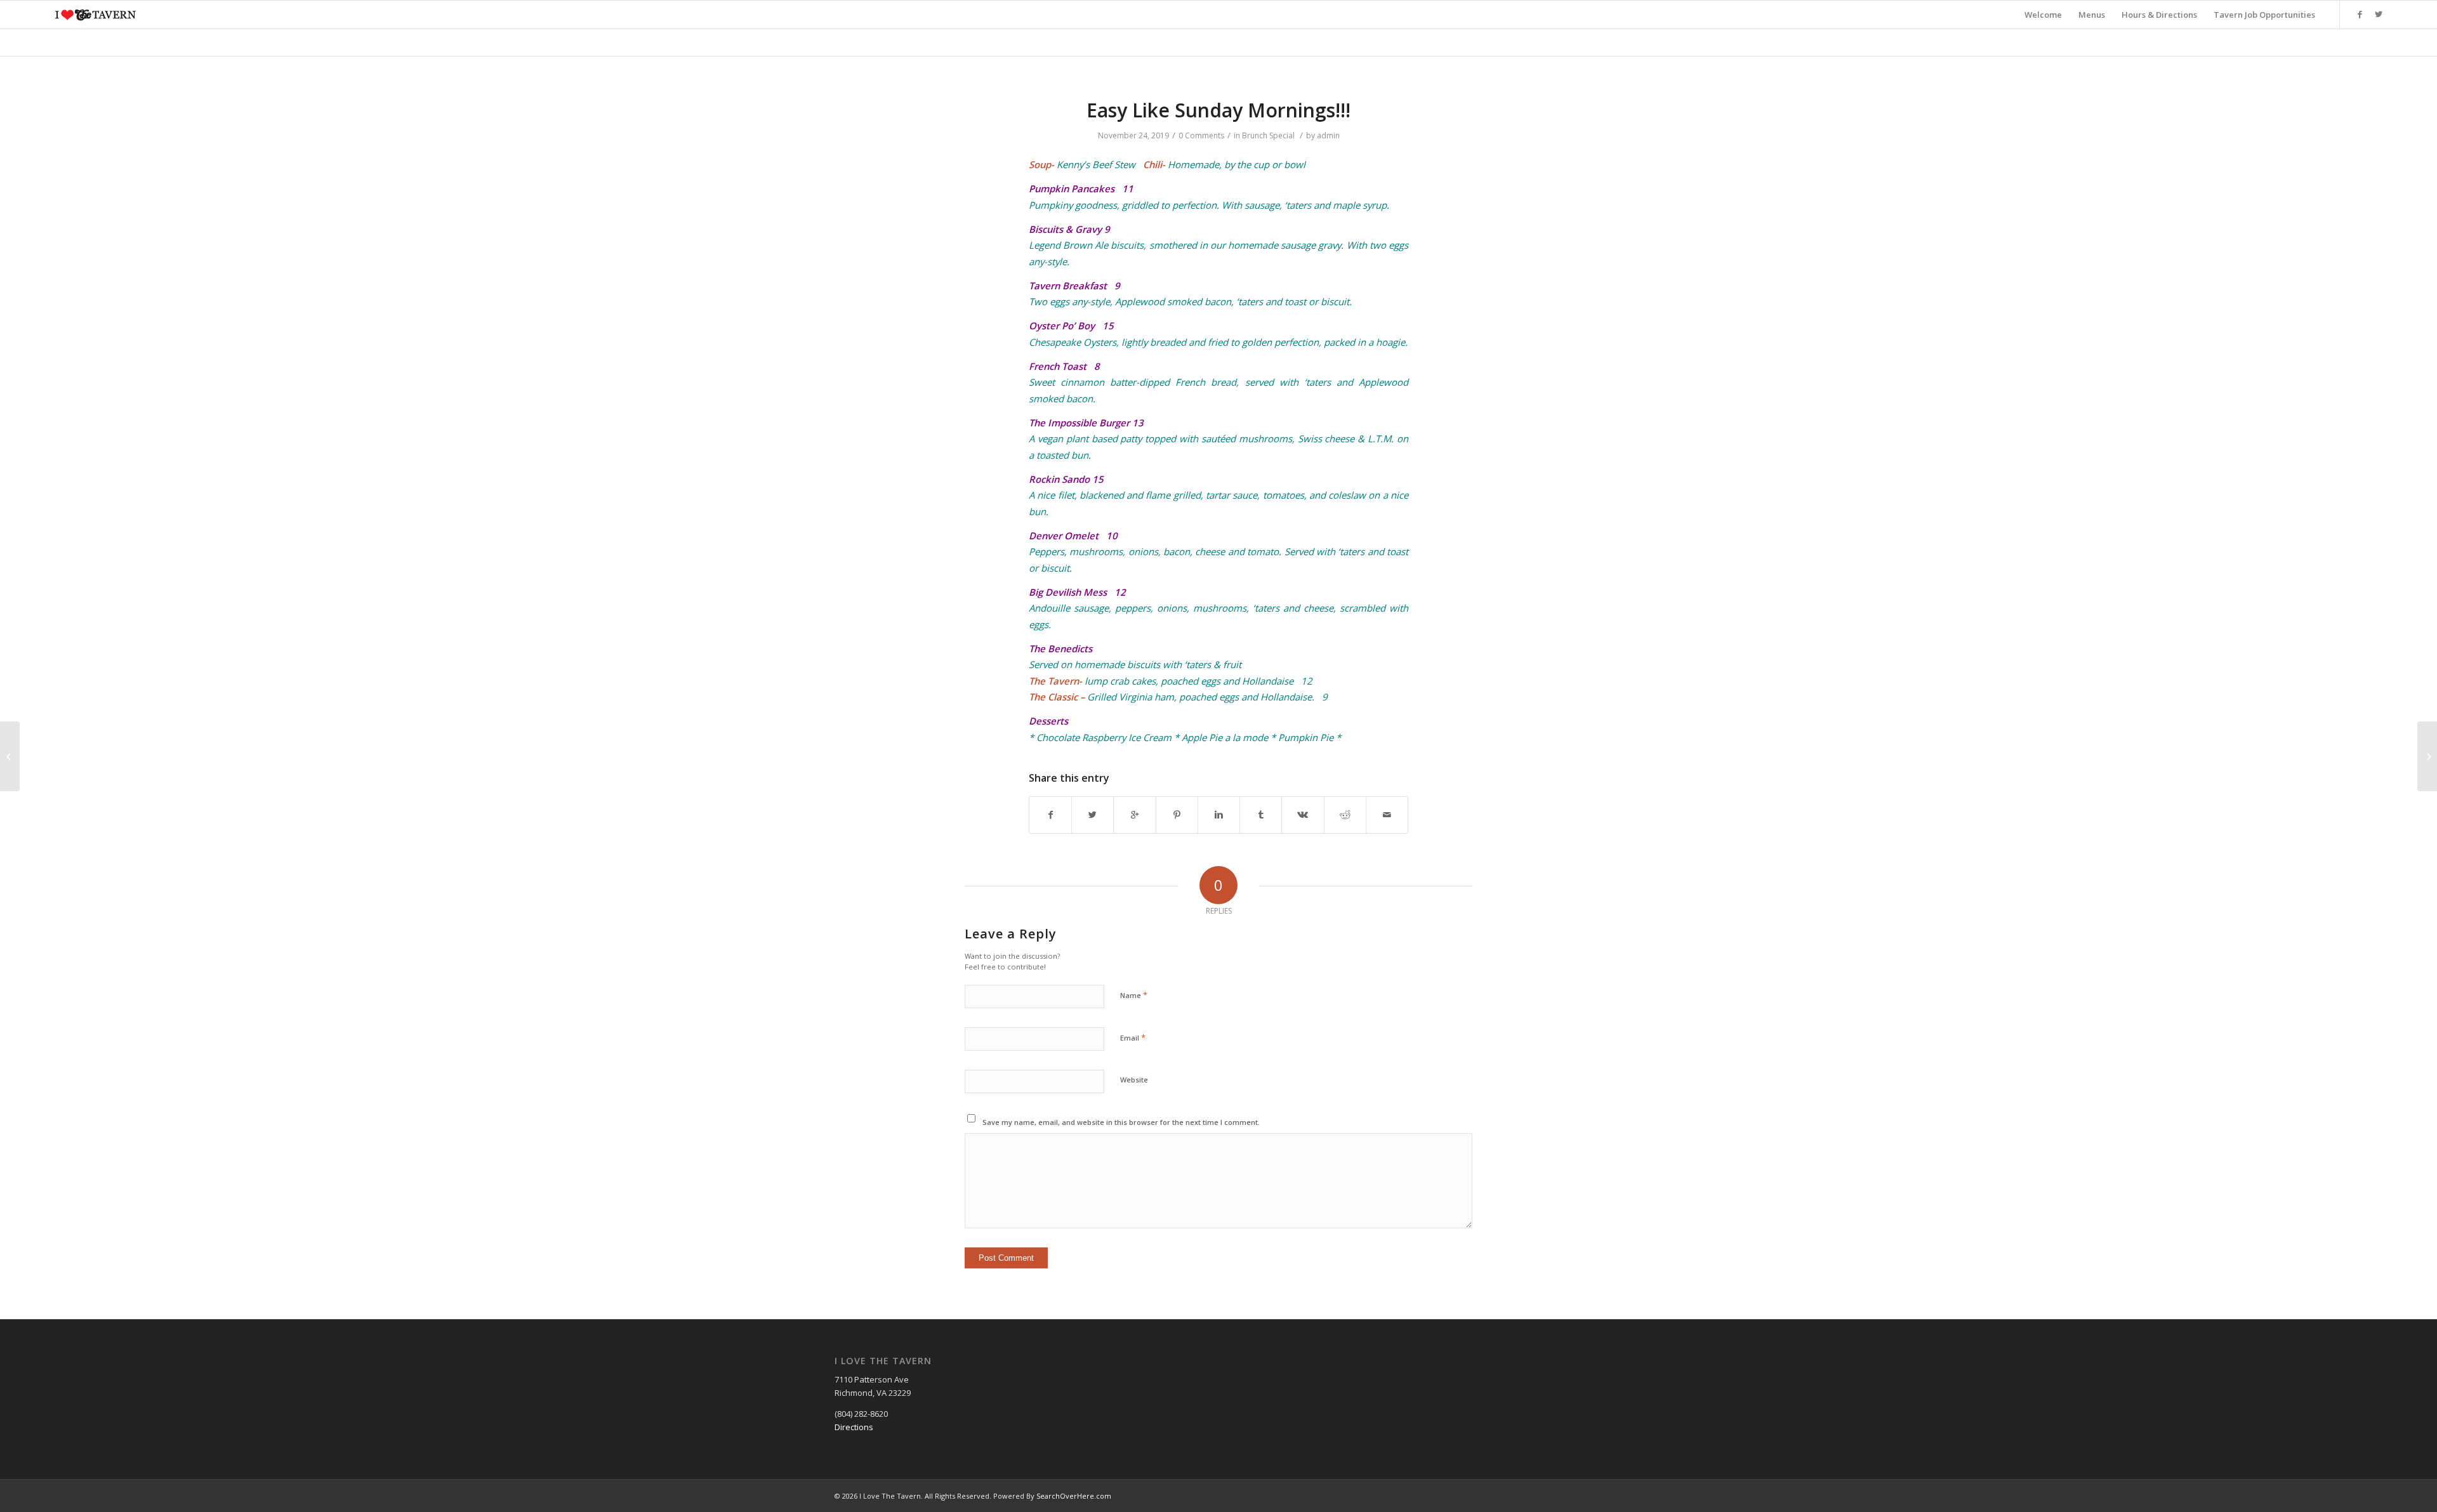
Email (1133, 1037)
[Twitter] (2379, 14)
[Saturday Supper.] (10, 756)
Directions (854, 1427)
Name (1134, 995)
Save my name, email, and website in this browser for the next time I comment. (1121, 1122)
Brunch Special (1268, 135)
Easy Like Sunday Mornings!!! (1218, 110)
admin (1328, 135)
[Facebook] (2360, 14)
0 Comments (1201, 135)
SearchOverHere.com (1074, 1496)
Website (1134, 1080)
